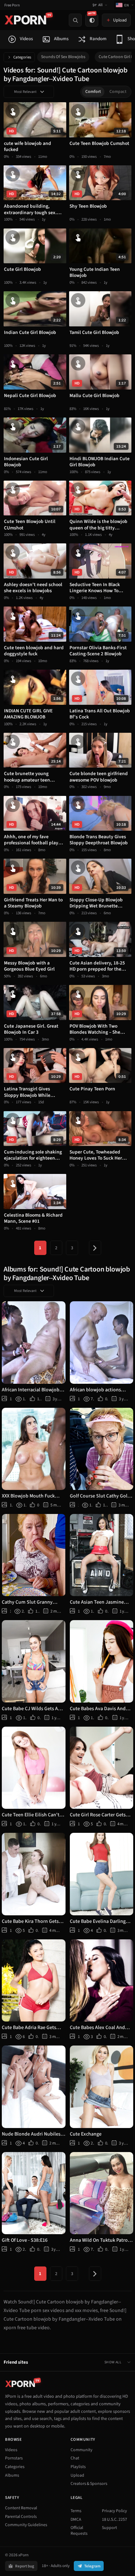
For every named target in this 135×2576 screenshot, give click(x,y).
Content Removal (21, 2508)
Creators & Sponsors (89, 2484)
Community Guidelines (26, 2525)
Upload (77, 2475)
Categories (22, 57)
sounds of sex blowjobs (63, 57)
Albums (12, 2475)
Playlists (78, 2467)
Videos (11, 2450)
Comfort (93, 92)
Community (82, 2450)
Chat (75, 2458)
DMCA (76, 2520)
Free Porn (12, 5)
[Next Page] (95, 1248)
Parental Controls (21, 2517)
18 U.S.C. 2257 (114, 2520)
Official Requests (79, 2531)
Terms (76, 2511)
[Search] (75, 20)
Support (109, 2528)
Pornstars (14, 2458)
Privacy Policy (114, 2511)
